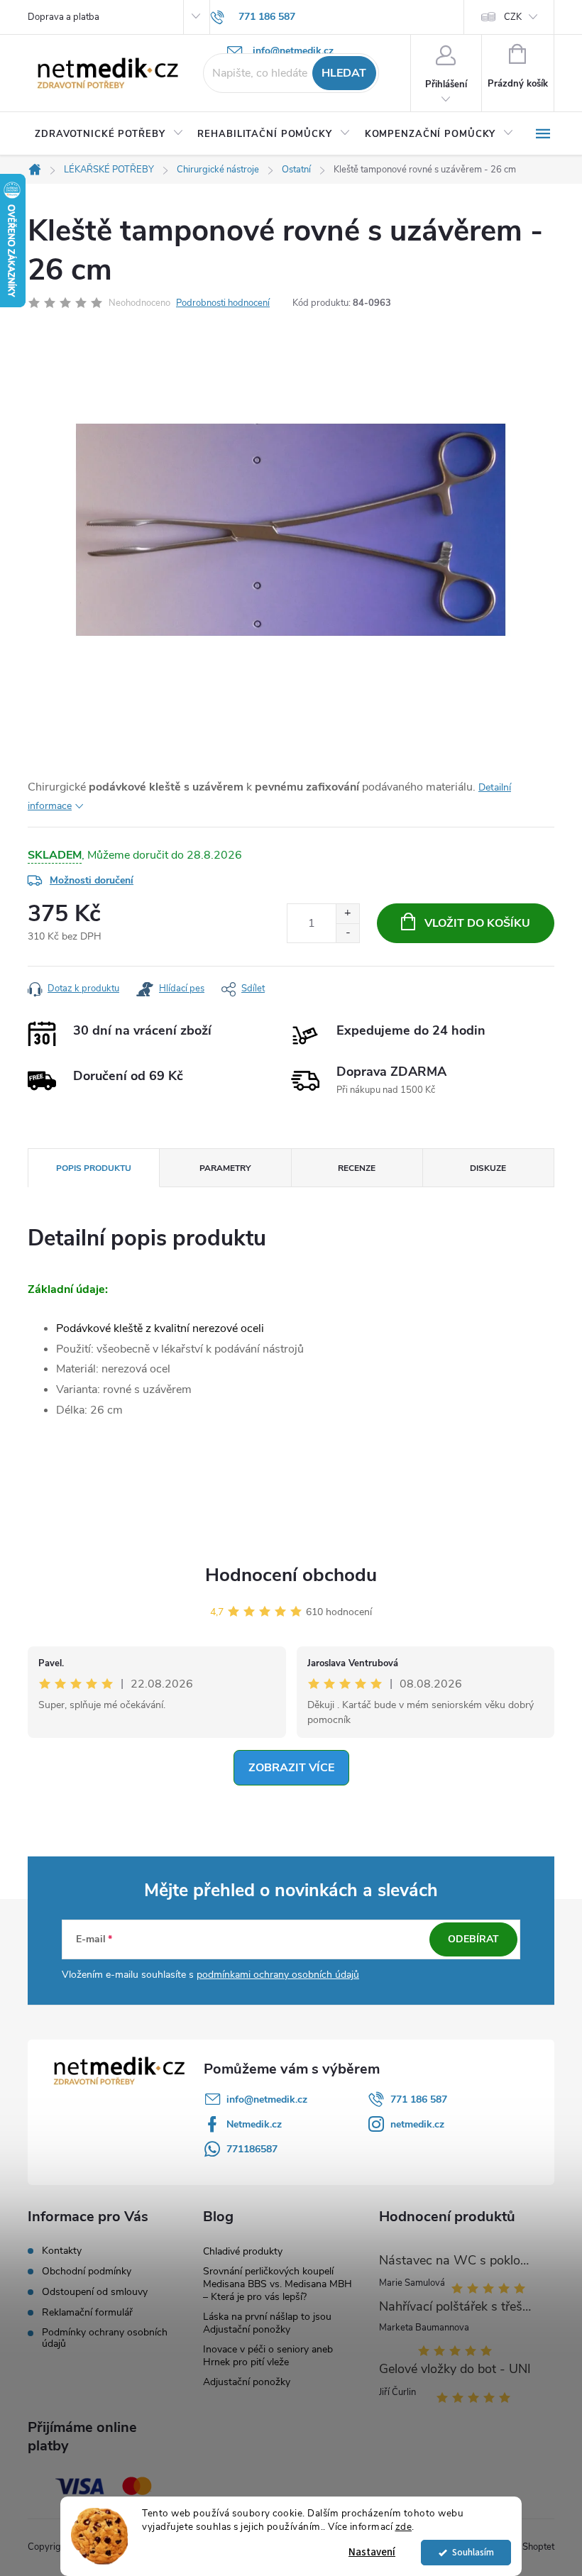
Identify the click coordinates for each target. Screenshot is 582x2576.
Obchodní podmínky (87, 2272)
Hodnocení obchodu (291, 1575)
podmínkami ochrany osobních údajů (278, 1975)
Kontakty (62, 2251)
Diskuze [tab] (488, 1168)
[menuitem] (109, 134)
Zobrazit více (291, 1768)
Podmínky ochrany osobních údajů (105, 2338)
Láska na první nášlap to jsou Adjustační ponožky (267, 2323)
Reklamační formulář (87, 2313)
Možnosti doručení (92, 880)
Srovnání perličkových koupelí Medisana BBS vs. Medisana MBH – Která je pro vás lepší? (278, 2284)
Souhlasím (473, 2552)
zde (404, 2527)
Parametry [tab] (225, 1168)
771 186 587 (419, 2099)
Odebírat (473, 1939)
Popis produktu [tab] (94, 1168)
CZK (513, 17)
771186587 (252, 2149)
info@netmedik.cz (267, 2099)
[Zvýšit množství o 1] (347, 914)
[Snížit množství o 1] (347, 933)
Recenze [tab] (357, 1168)
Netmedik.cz (254, 2124)
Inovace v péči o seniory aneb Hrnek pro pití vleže (268, 2356)
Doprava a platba (64, 17)
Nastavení (372, 2552)
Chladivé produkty (243, 2251)
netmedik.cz (417, 2124)
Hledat (344, 73)
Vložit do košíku (477, 923)
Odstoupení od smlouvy (95, 2292)
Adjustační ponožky (247, 2382)
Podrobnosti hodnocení (223, 303)
